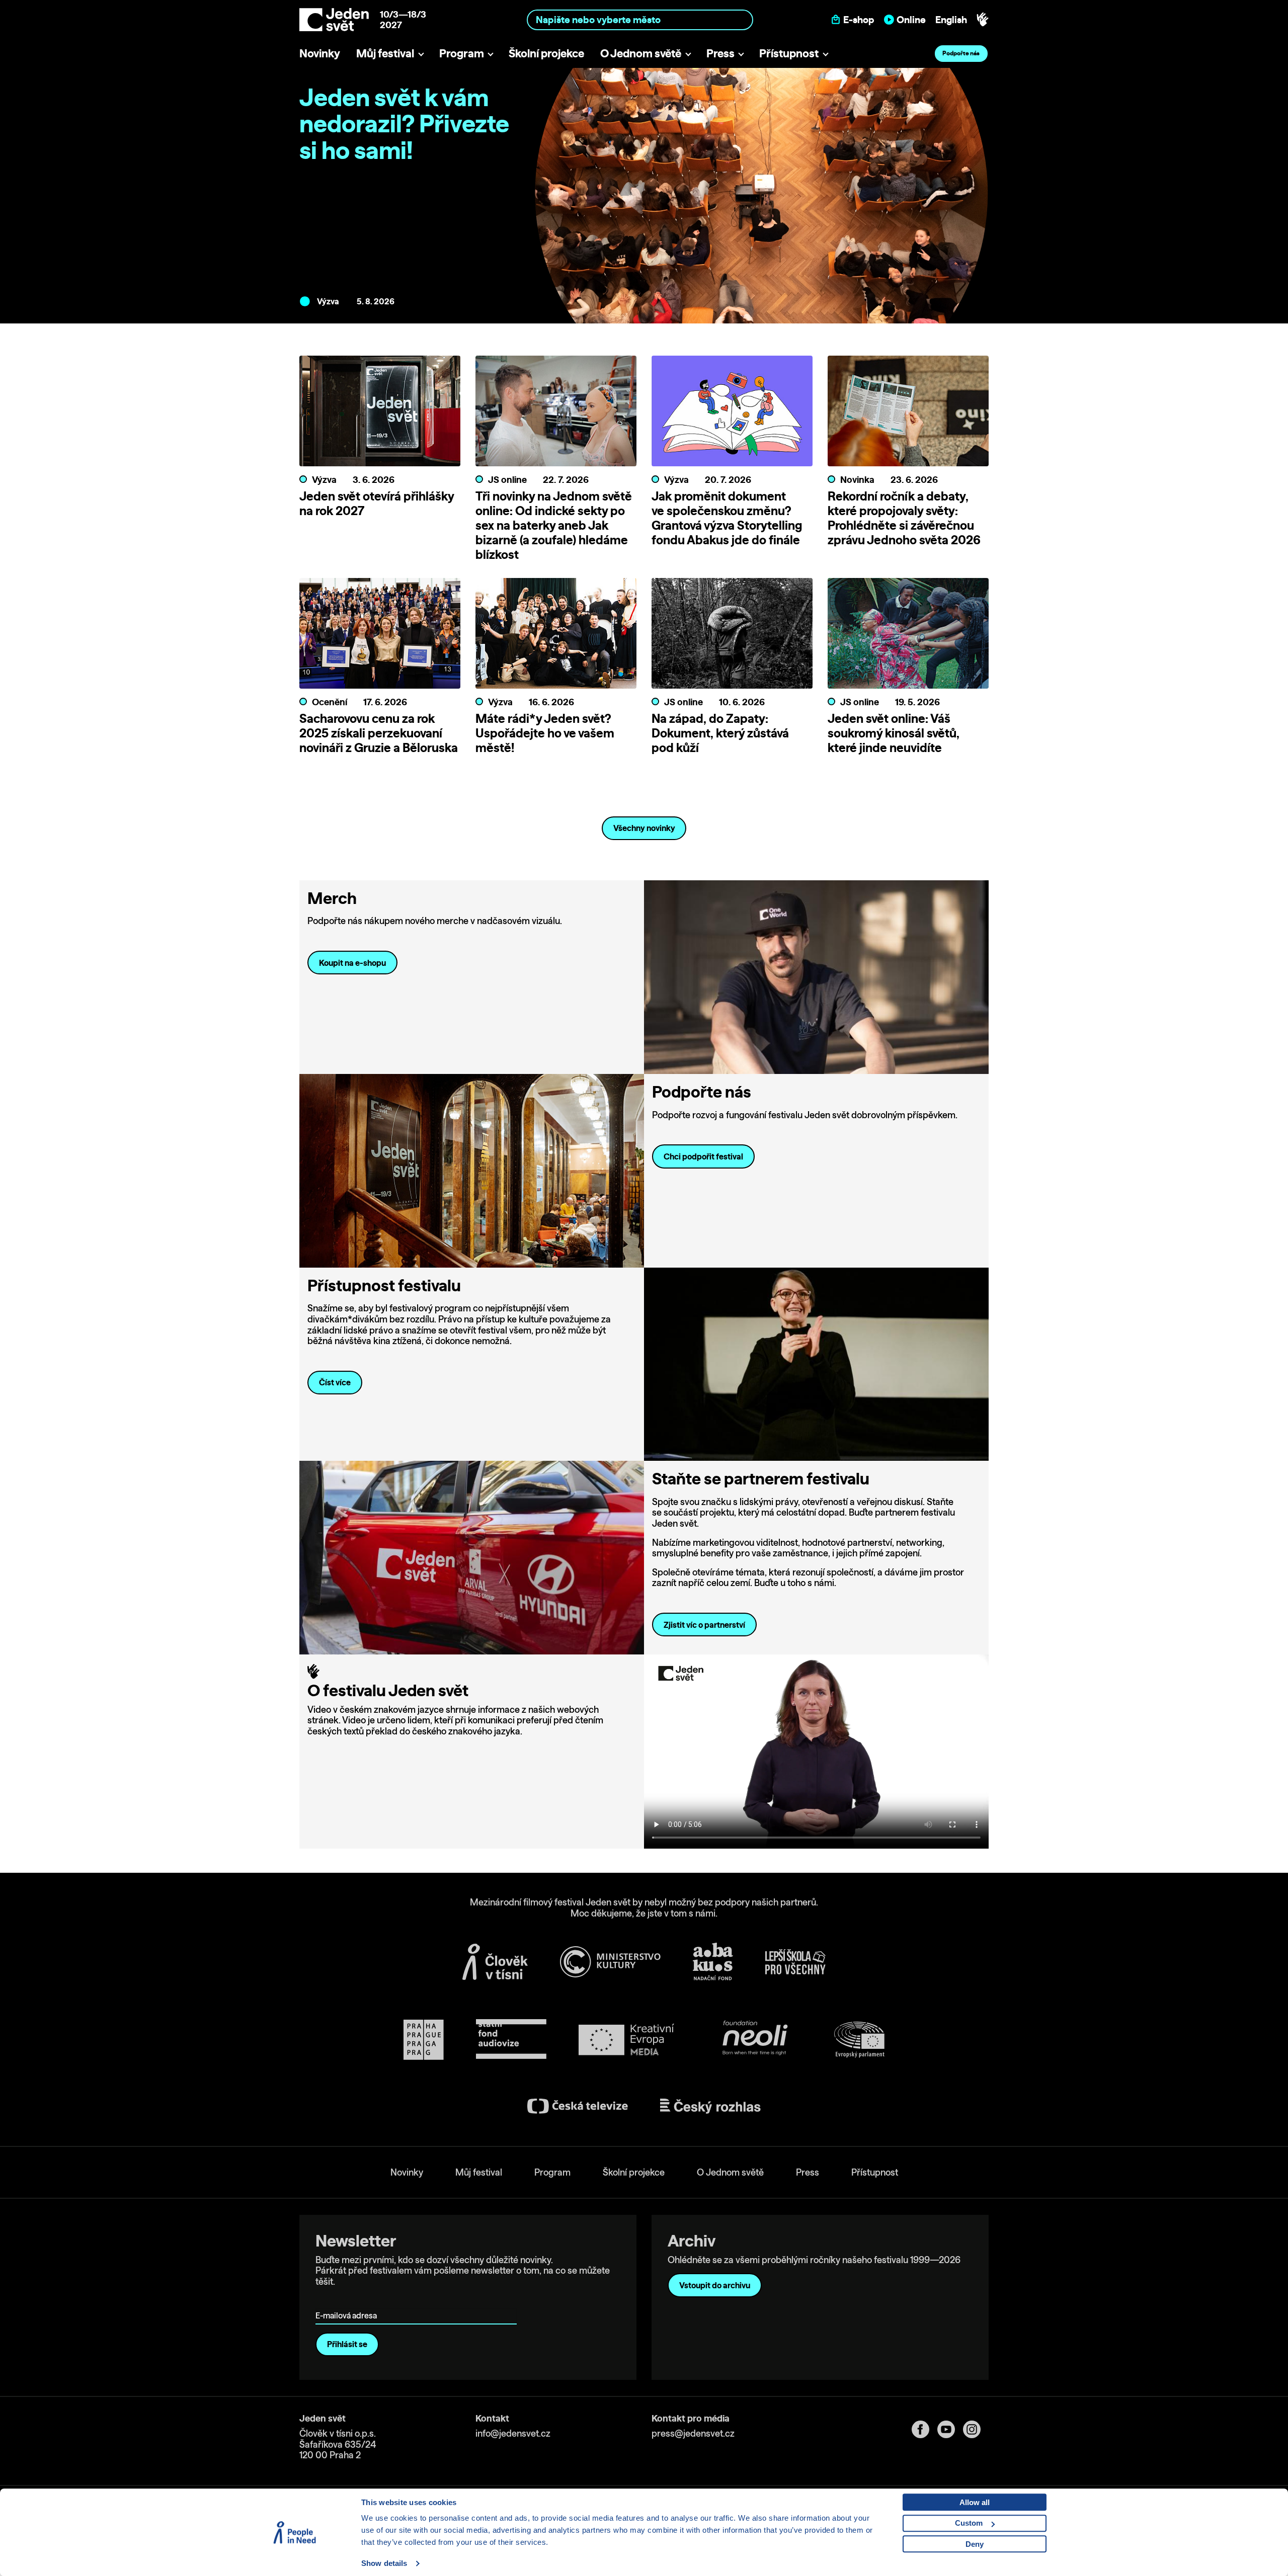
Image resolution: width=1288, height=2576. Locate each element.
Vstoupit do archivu (715, 2285)
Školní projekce (546, 53)
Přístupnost (789, 53)
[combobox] (640, 19)
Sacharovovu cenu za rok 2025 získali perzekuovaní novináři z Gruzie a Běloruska (379, 733)
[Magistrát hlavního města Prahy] (424, 2040)
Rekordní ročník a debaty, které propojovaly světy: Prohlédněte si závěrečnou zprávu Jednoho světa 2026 (904, 518)
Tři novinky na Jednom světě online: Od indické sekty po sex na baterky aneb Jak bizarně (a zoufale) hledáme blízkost (554, 525)
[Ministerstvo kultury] (610, 1962)
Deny (975, 2544)
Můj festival (385, 53)
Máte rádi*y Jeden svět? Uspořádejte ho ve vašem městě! (545, 733)
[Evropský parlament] (859, 2040)
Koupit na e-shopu (352, 963)
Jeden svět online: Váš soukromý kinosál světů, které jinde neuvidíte (894, 733)
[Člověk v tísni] (495, 1962)
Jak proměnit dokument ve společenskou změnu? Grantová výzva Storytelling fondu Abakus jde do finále (727, 518)
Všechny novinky (644, 828)
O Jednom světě (641, 53)
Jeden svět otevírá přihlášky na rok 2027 (377, 503)
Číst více (335, 1382)
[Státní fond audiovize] (511, 2040)
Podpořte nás (961, 53)
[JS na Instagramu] (976, 2429)
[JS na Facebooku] (924, 2429)
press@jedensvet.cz (693, 2433)
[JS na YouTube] (950, 2429)
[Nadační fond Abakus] (713, 1962)
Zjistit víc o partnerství (704, 1625)
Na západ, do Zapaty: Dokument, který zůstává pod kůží (720, 733)
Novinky (320, 53)
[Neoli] (754, 2040)
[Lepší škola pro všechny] (795, 1962)
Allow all (975, 2502)
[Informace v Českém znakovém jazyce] (983, 20)
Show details (384, 2563)
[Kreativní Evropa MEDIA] (626, 2040)
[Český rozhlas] (710, 2106)
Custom (969, 2523)
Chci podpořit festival (703, 1156)
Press (720, 53)
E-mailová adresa (348, 2302)
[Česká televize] (578, 2106)
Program (462, 53)
